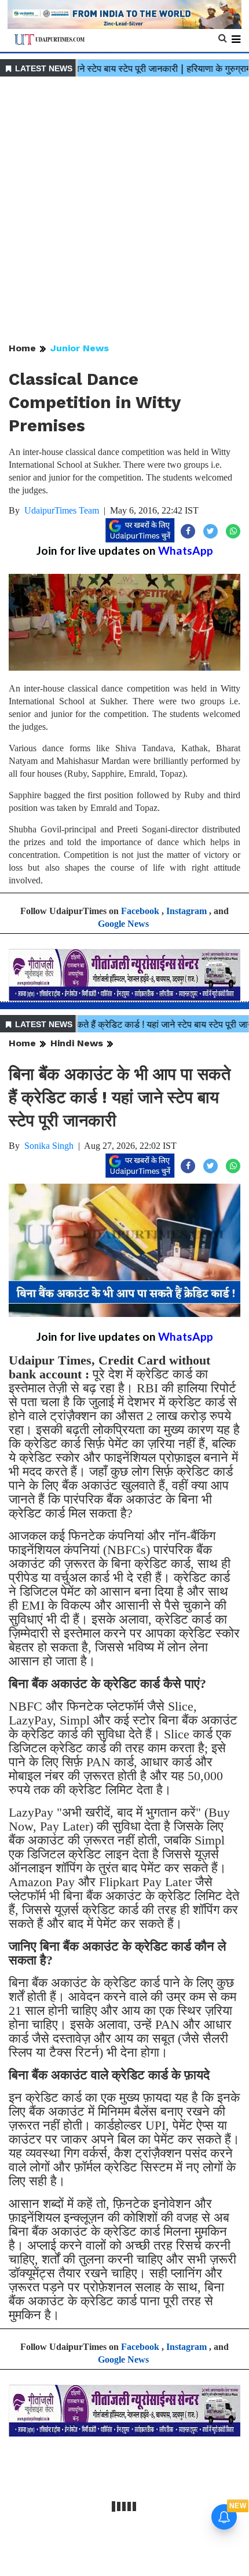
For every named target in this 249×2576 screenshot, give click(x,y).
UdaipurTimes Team (62, 510)
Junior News (80, 348)
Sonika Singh (49, 1146)
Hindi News (77, 1043)
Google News (123, 924)
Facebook (140, 911)
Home (22, 348)
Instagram (186, 911)
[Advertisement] (124, 210)
